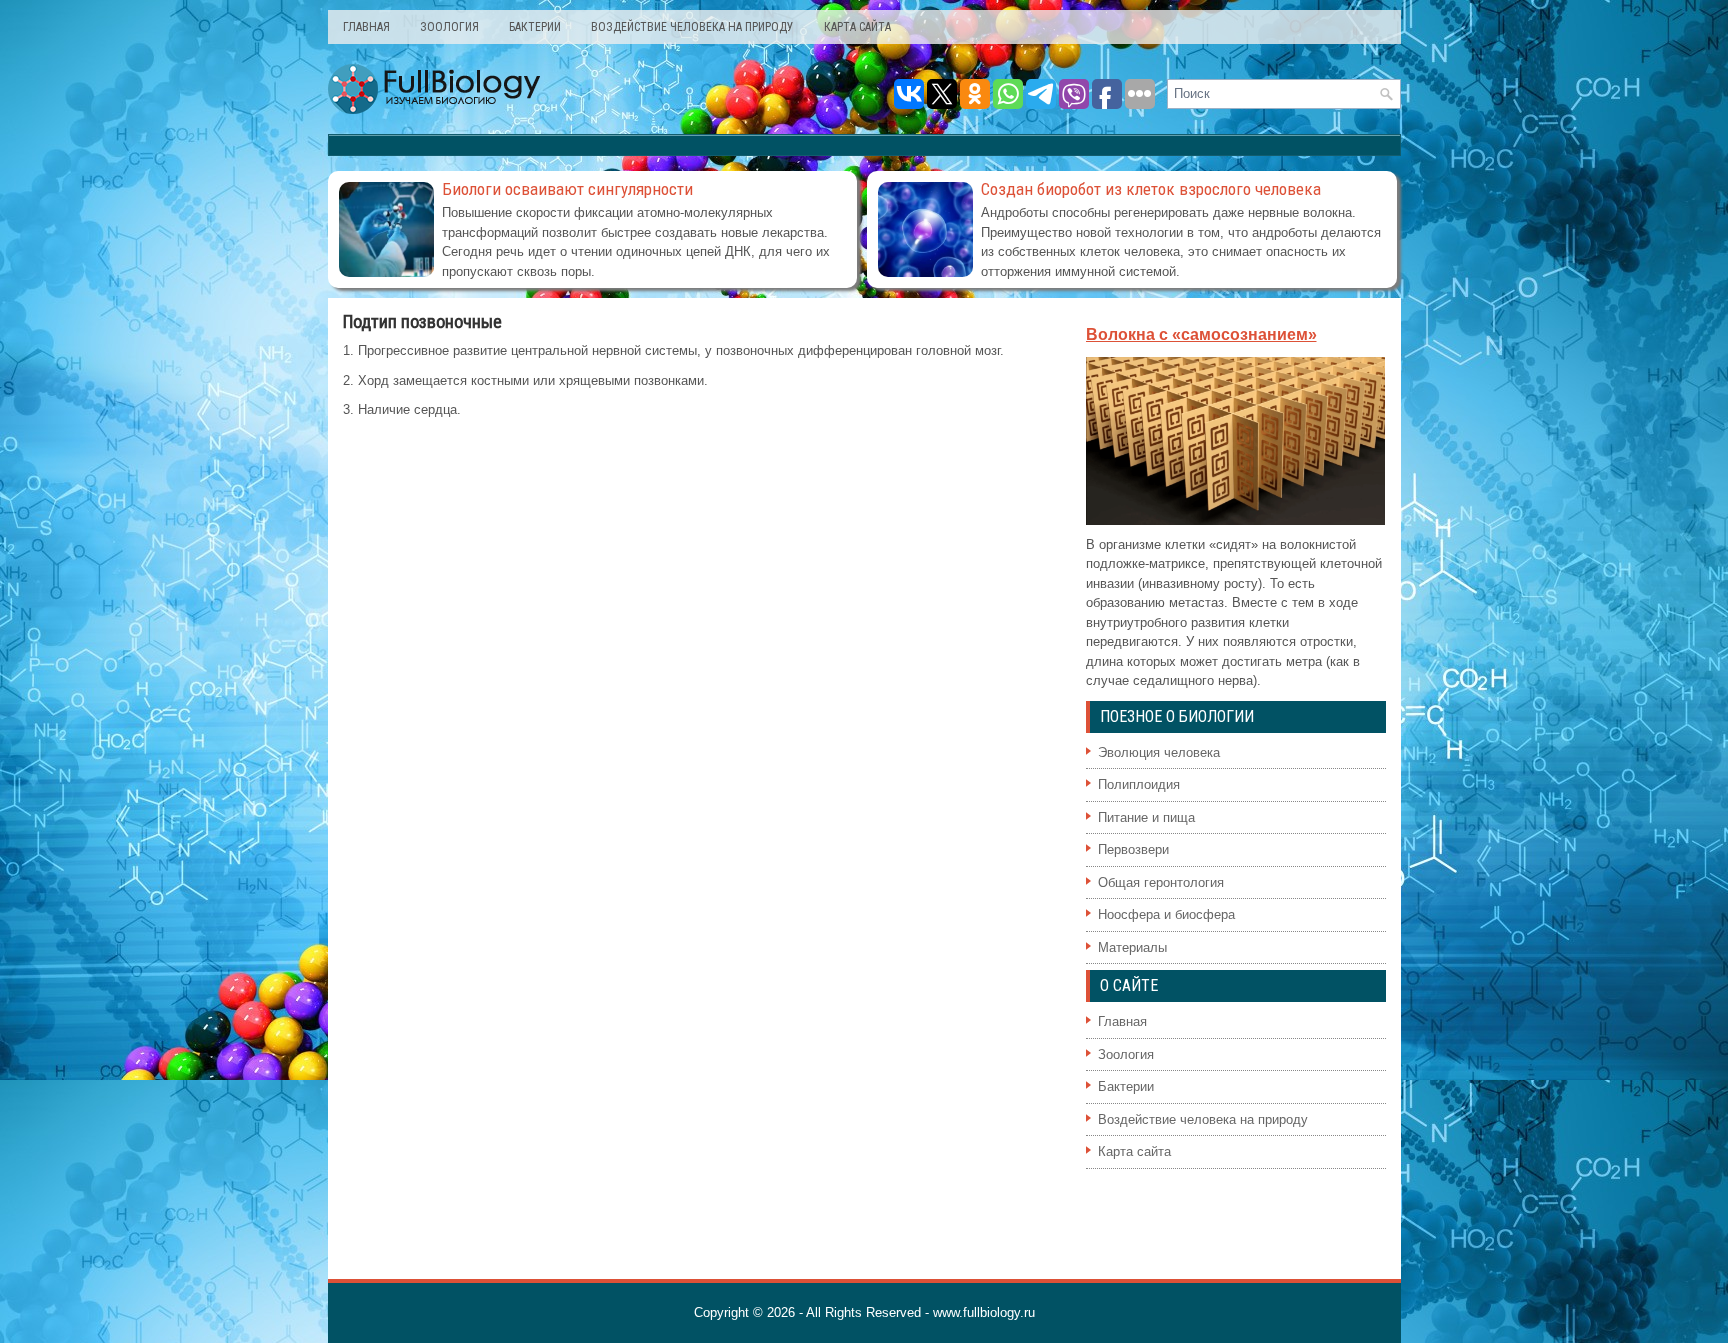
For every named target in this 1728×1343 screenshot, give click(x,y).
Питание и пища (1146, 817)
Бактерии (535, 27)
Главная (366, 27)
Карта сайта (857, 27)
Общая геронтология (1161, 882)
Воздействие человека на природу (692, 27)
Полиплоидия (1139, 784)
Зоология (449, 27)
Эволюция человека (1159, 752)
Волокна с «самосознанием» (1201, 334)
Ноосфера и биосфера (1166, 914)
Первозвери (1133, 849)
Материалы (1132, 947)
